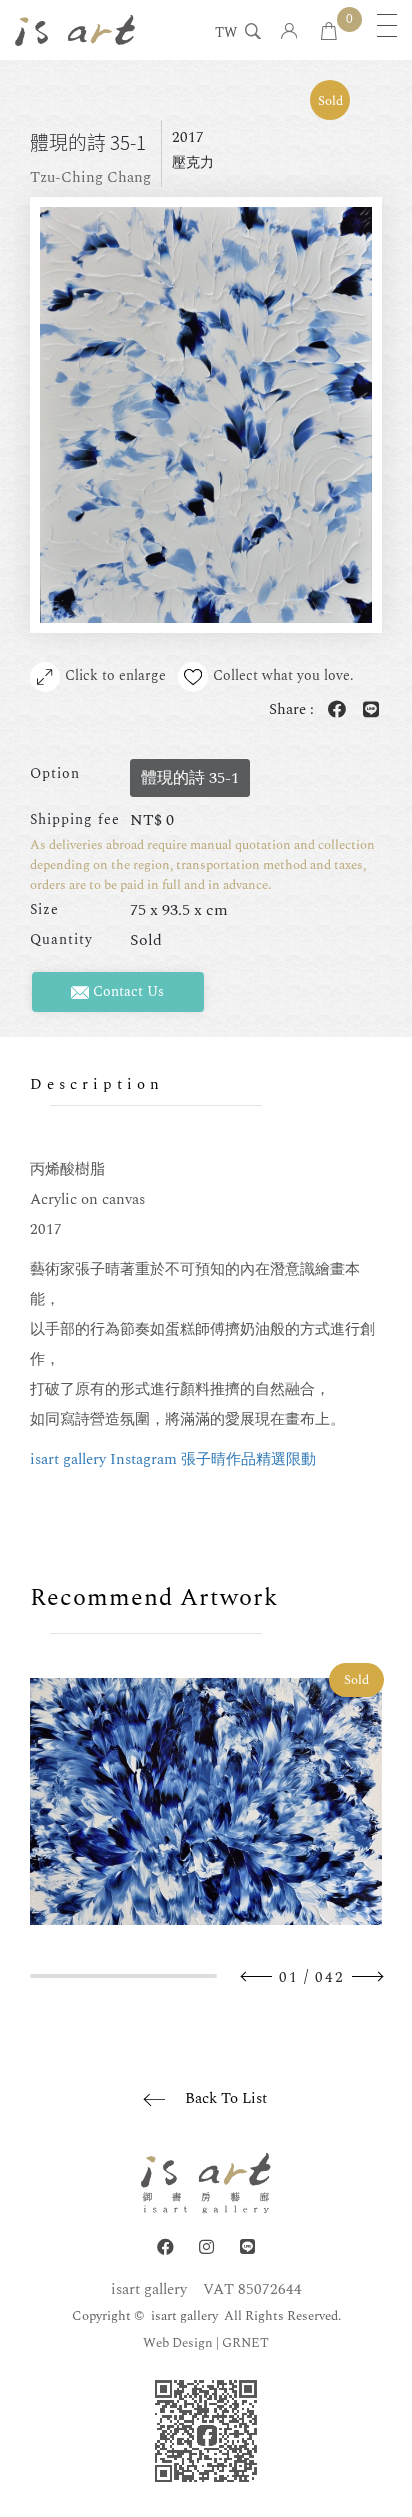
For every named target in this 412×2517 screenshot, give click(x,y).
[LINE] (247, 2247)
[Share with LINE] (367, 710)
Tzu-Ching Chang (90, 177)
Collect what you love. (283, 675)
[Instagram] (206, 2247)
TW (226, 34)
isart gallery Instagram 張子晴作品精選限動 (173, 1459)
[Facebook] (165, 2247)
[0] (329, 32)
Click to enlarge (115, 675)
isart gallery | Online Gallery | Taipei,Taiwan (75, 30)
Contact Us (126, 991)
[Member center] (289, 32)
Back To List (226, 2098)
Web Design (178, 2343)
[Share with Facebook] (333, 710)
